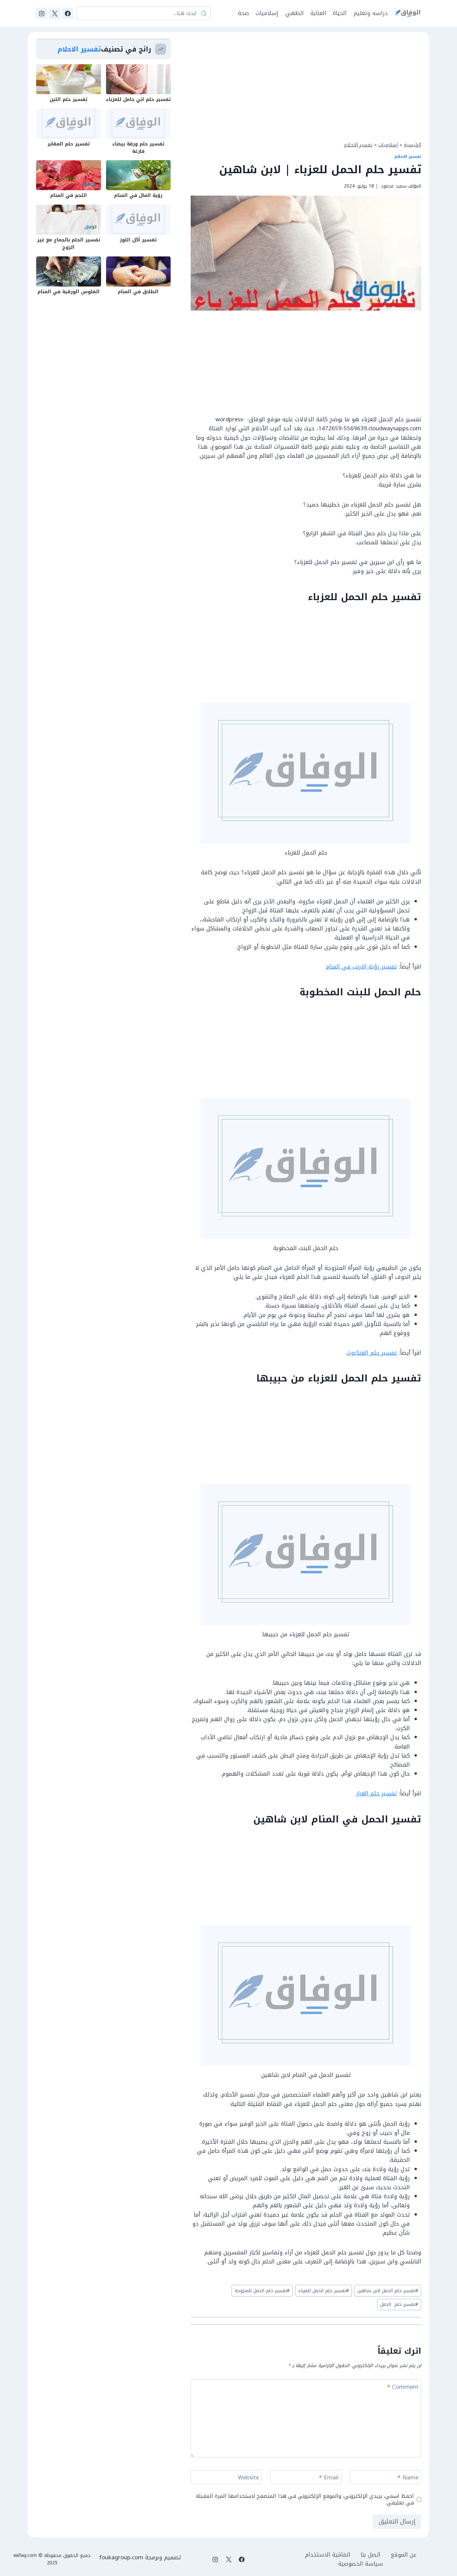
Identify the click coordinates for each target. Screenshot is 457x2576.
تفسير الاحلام (358, 145)
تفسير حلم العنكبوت (372, 1353)
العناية (318, 13)
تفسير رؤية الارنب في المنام (361, 967)
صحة (243, 13)
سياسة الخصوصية (361, 2564)
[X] (55, 13)
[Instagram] (41, 13)
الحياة (340, 13)
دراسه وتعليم (371, 13)
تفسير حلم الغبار (376, 1793)
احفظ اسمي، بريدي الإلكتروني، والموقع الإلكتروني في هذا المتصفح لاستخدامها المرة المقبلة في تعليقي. (305, 2499)
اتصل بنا (371, 2555)
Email (329, 2478)
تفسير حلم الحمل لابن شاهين (388, 2291)
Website (248, 2478)
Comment (403, 2388)
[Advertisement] (306, 86)
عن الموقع (404, 2555)
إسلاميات (267, 13)
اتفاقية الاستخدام (328, 2555)
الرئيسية (413, 145)
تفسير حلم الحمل (399, 2304)
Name (408, 2478)
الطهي (295, 13)
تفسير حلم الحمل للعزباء (324, 2291)
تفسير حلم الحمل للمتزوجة (262, 2291)
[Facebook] (68, 13)
